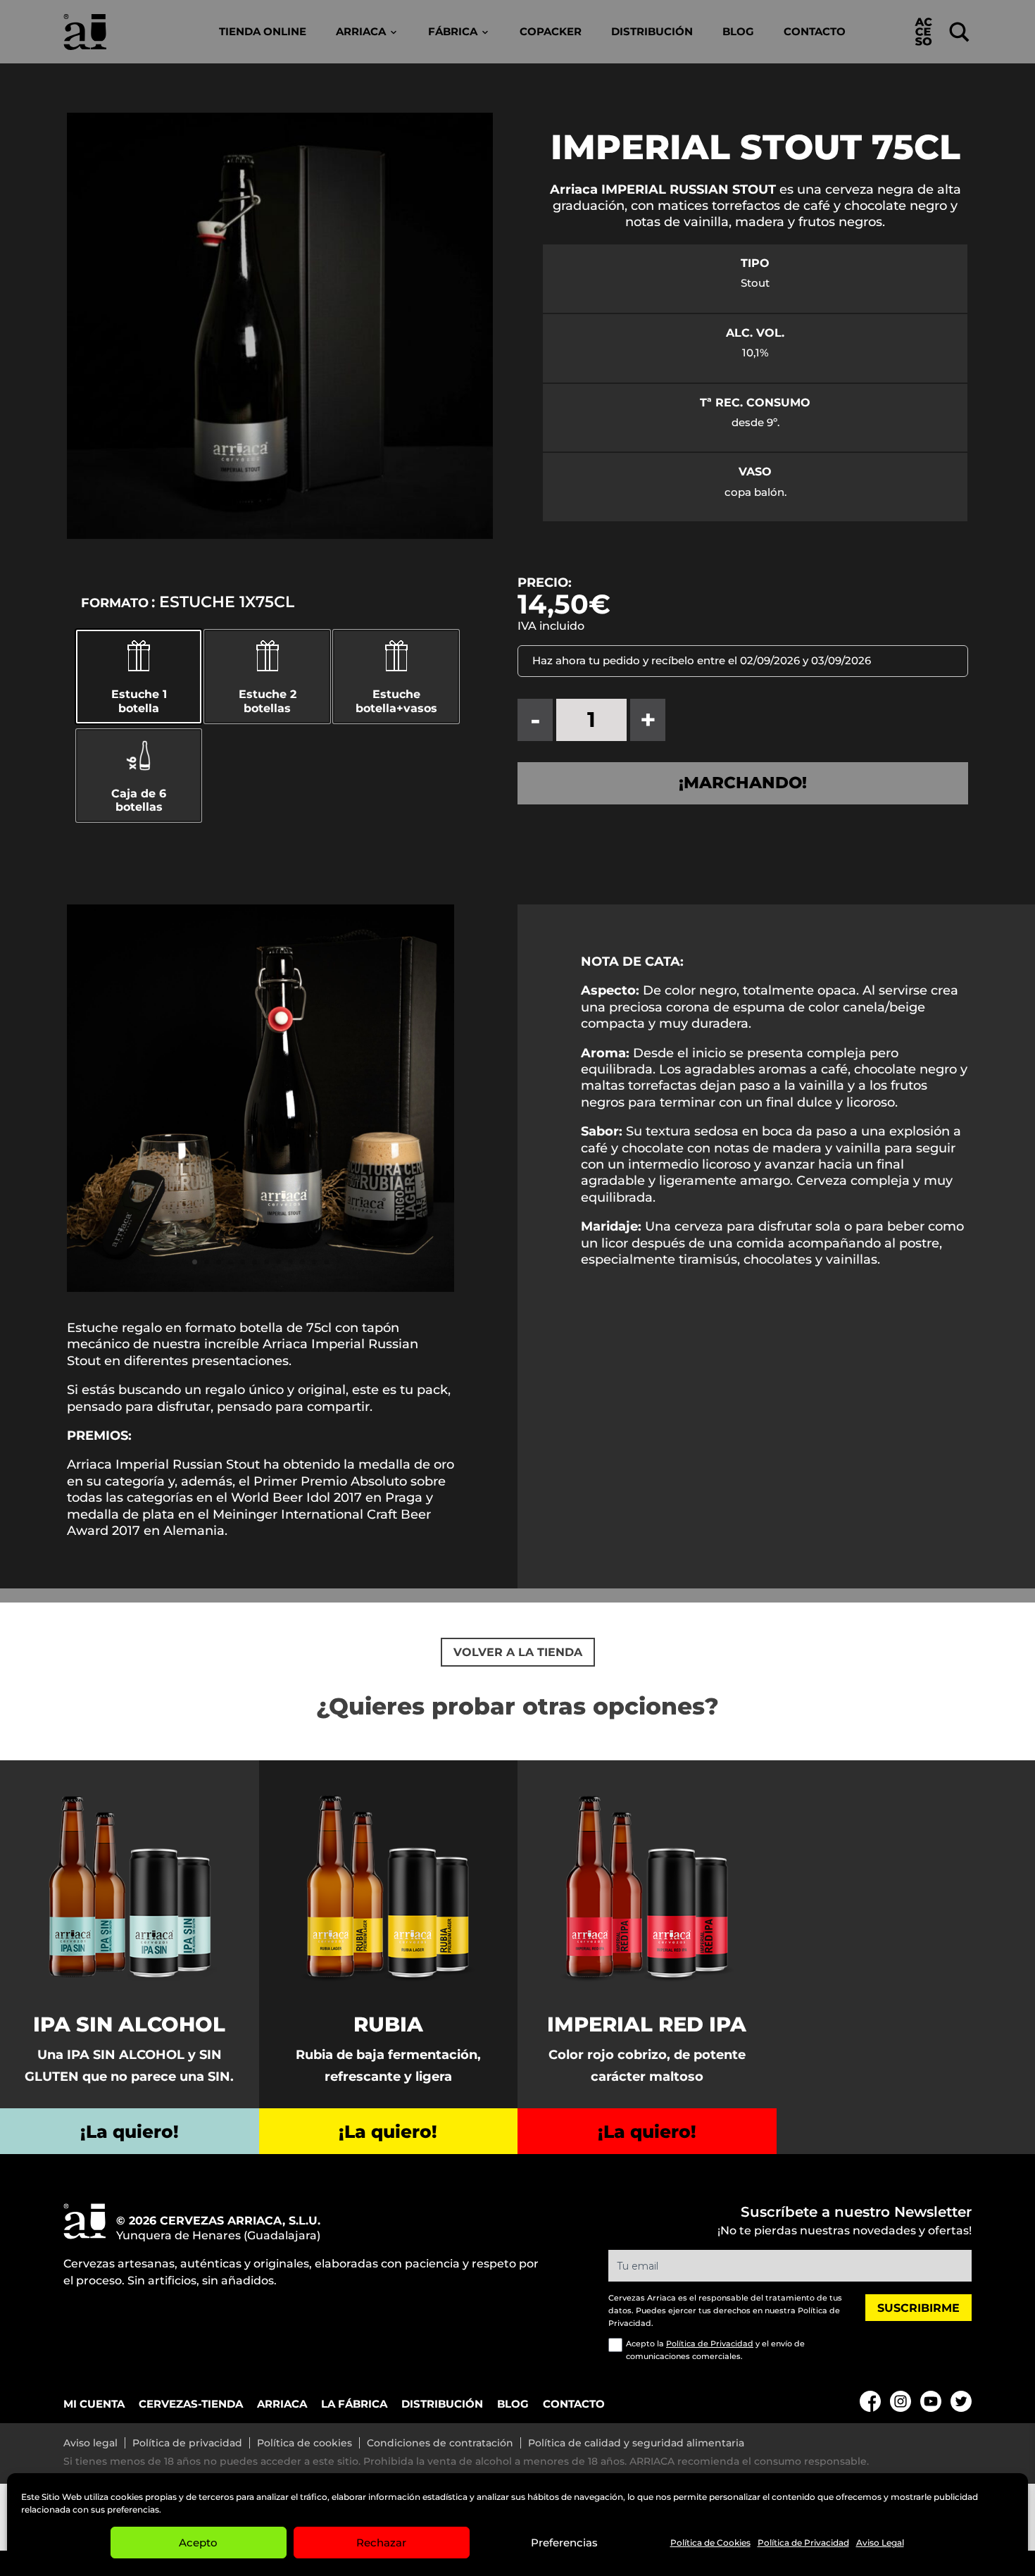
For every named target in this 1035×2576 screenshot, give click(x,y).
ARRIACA (282, 2404)
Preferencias (564, 2543)
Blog (738, 31)
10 (302, 1262)
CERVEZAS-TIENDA (191, 2404)
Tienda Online (263, 31)
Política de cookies (305, 2443)
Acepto (198, 2543)
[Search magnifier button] (959, 32)
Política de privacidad (187, 2443)
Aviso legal (90, 2443)
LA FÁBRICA (354, 2404)
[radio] (139, 776)
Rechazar (381, 2543)
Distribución (652, 31)
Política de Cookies (710, 2543)
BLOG (513, 2404)
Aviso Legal (880, 2543)
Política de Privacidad (803, 2543)
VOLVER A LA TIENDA (518, 1652)
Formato (115, 603)
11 (314, 1262)
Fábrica (453, 31)
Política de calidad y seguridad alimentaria (636, 2443)
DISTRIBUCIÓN (442, 2404)
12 (326, 1262)
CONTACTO (574, 2404)
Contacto (815, 31)
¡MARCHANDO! (743, 783)
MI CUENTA (94, 2404)
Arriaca (361, 31)
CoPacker (551, 31)
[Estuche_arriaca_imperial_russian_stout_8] (261, 1288)
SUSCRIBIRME (918, 2308)
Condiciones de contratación (440, 2443)
